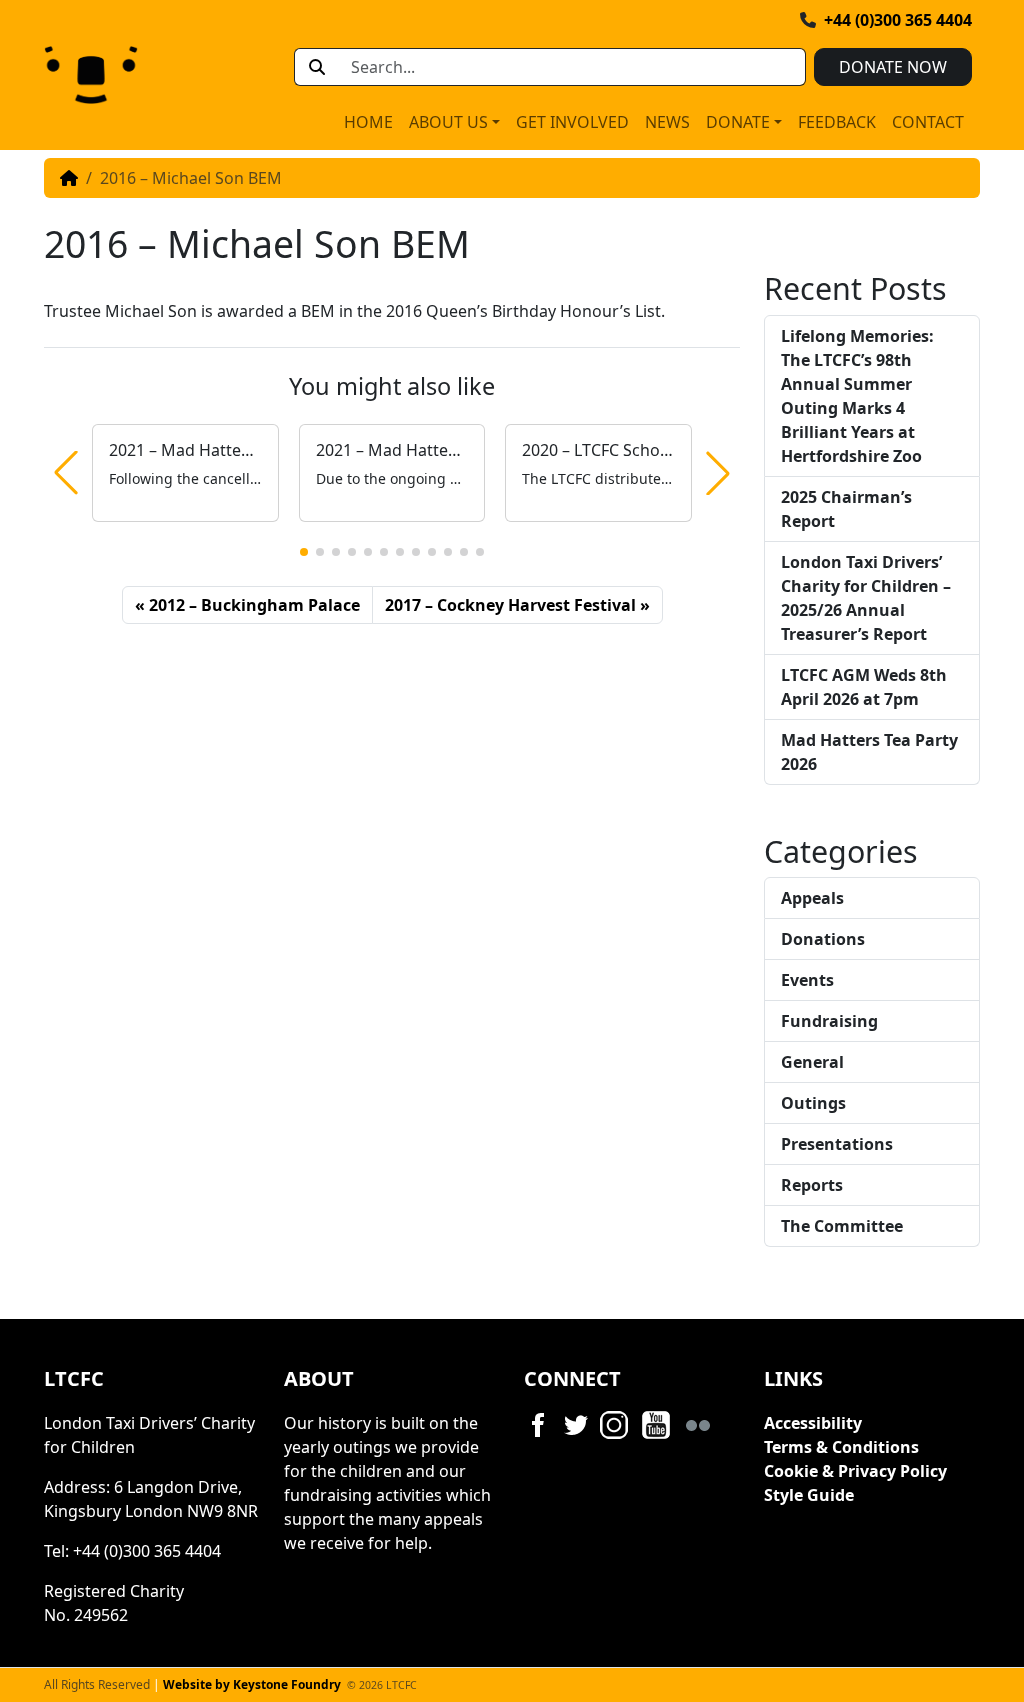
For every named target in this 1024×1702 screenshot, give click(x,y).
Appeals (812, 898)
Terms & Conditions (841, 1447)
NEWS (667, 122)
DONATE (738, 122)
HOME (368, 122)
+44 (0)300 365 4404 (898, 20)
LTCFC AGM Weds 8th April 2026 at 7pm (864, 687)
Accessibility (813, 1423)
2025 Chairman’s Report (846, 509)
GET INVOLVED (572, 122)
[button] (304, 552)
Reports (812, 1185)
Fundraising (829, 1021)
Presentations (837, 1144)
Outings (813, 1103)
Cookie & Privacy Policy (855, 1471)
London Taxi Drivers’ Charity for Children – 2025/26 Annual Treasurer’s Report (866, 598)
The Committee (842, 1226)
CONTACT (928, 122)
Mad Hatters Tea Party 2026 (869, 752)
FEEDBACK (837, 122)
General (812, 1062)
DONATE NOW (893, 67)
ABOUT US (448, 122)
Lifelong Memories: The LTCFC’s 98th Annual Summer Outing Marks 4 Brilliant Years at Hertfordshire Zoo (857, 396)
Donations (823, 939)
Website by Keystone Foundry (252, 1684)
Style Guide (809, 1495)
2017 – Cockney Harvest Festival (510, 605)
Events (807, 980)
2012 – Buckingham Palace (254, 605)
